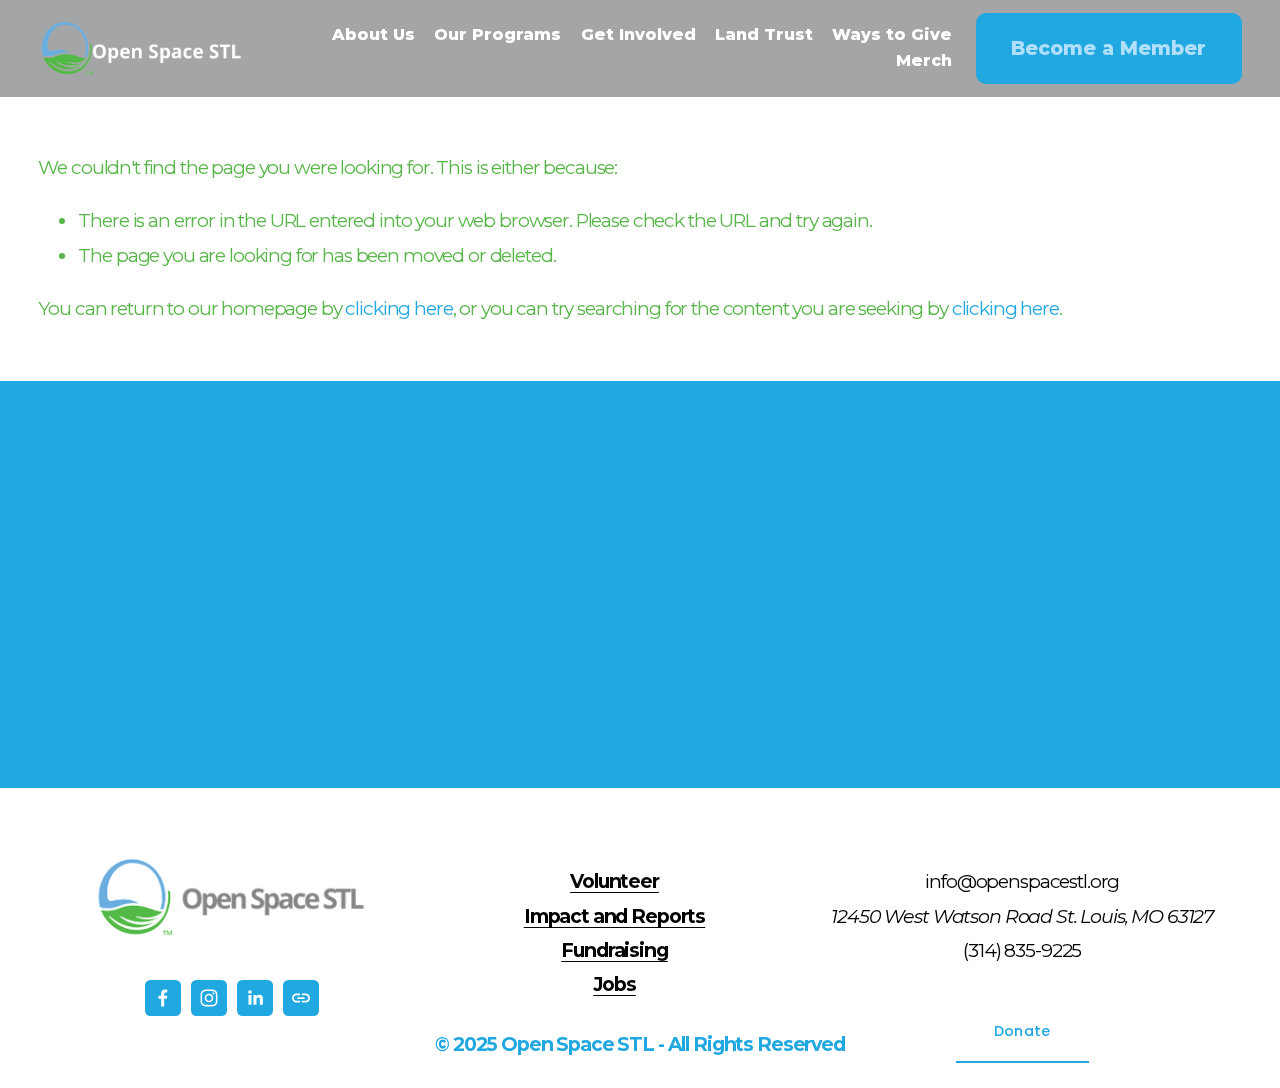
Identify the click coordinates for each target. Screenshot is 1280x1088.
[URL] (301, 998)
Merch (924, 60)
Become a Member (1108, 48)
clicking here (398, 308)
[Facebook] (163, 998)
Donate (1022, 1031)
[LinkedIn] (255, 998)
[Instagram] (209, 998)
